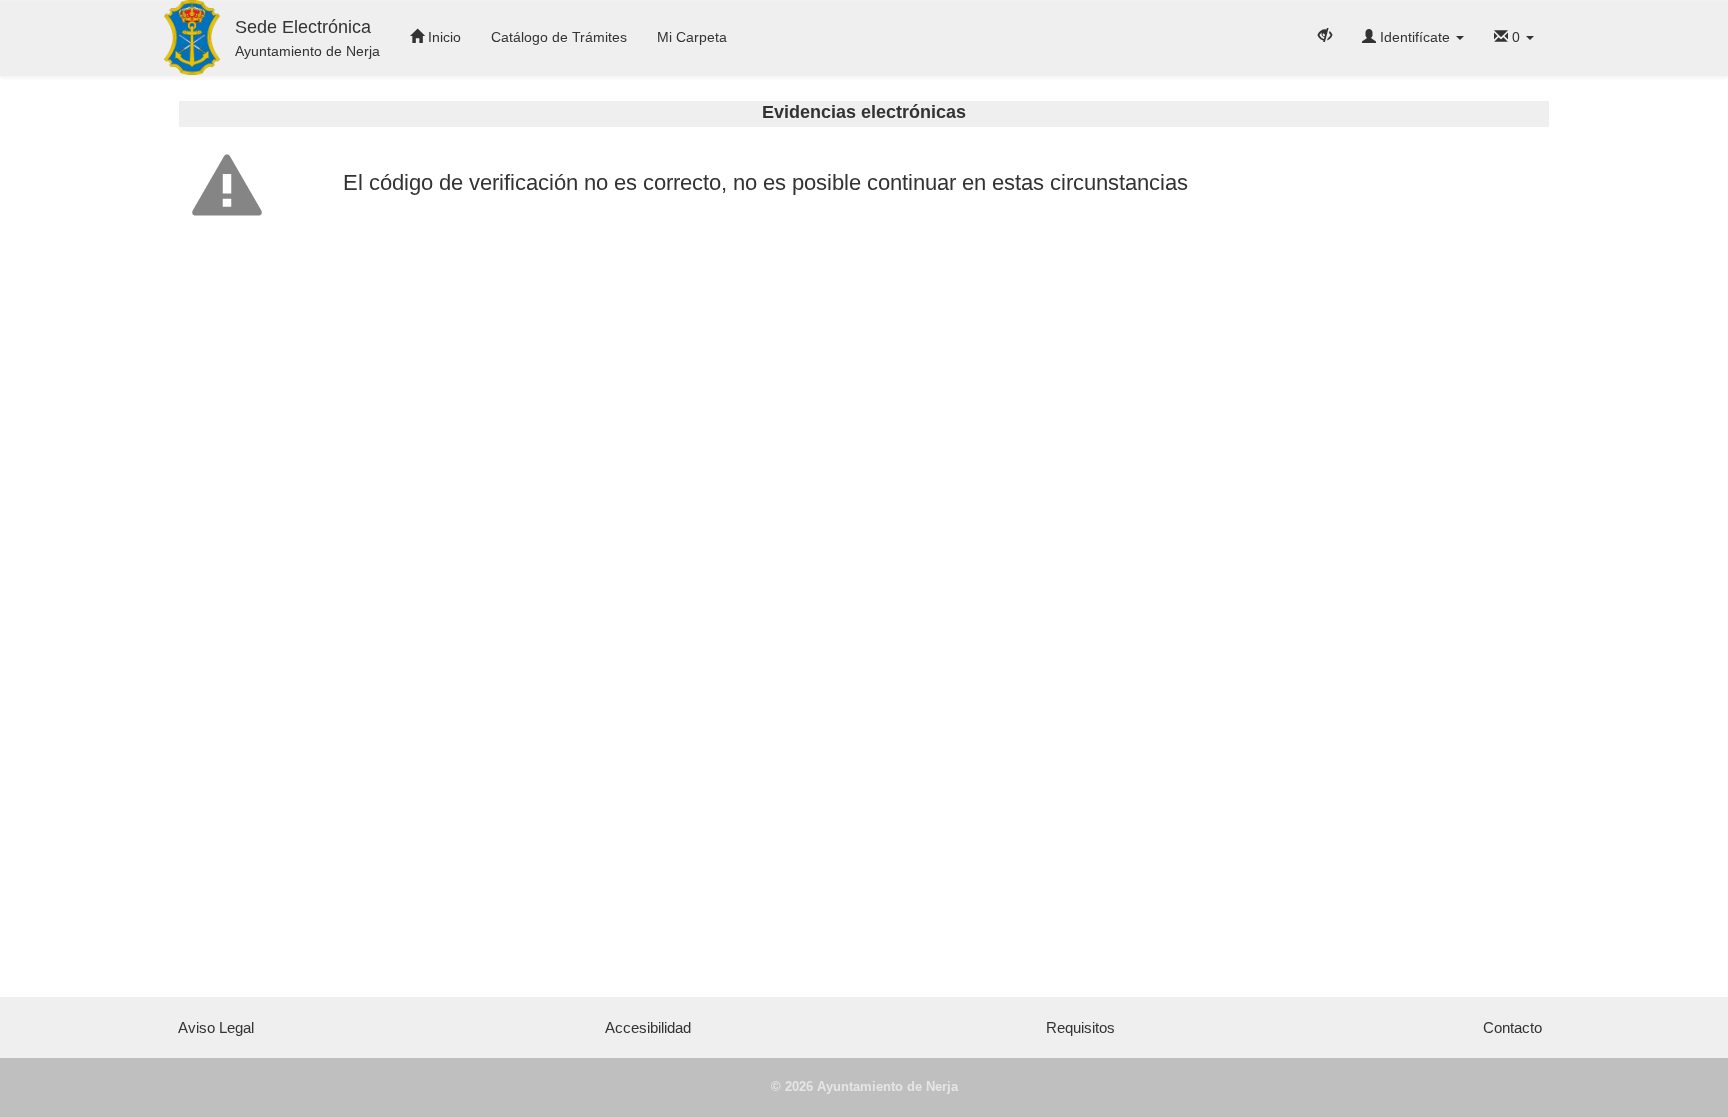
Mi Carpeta (692, 37)
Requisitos (1080, 1027)
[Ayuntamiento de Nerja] (192, 37)
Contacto (1512, 1027)
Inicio (442, 37)
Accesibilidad (648, 1027)
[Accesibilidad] (1325, 34)
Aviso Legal (216, 1027)
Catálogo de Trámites (559, 37)
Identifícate (1415, 37)
